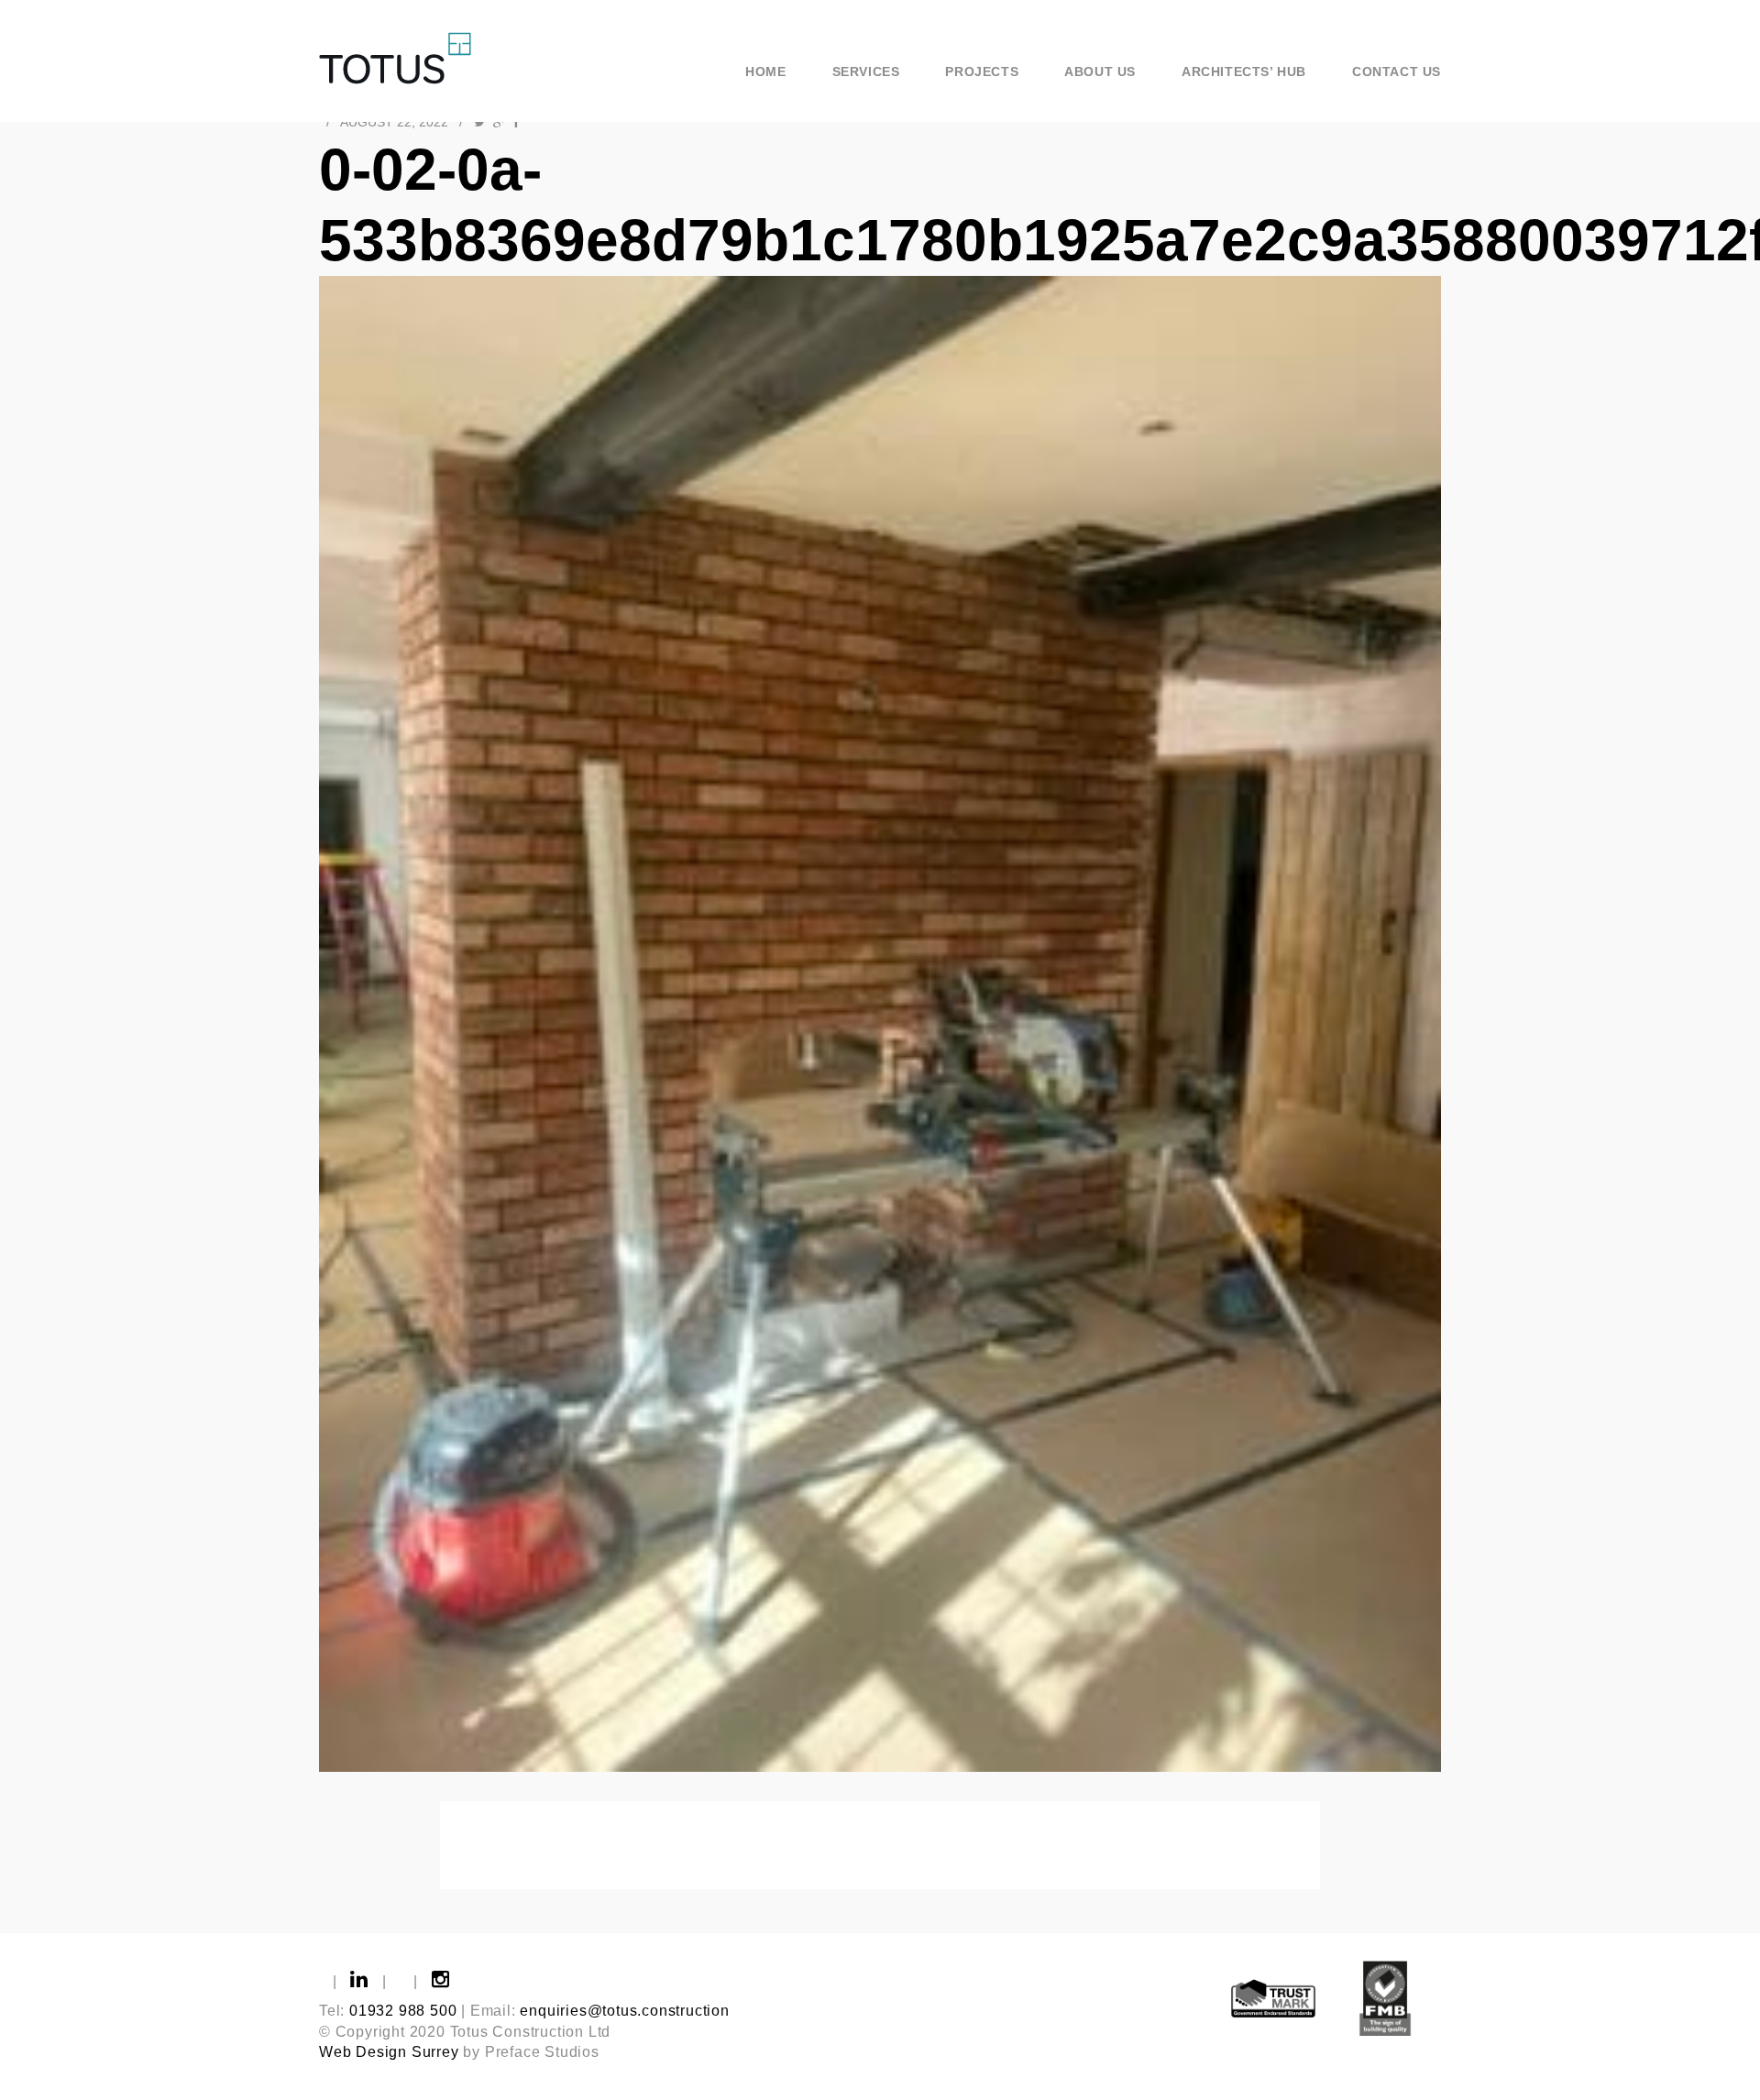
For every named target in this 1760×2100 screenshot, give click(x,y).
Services (866, 71)
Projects (982, 71)
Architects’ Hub (1244, 71)
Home (765, 71)
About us (1100, 71)
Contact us (1397, 71)
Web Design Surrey (389, 2052)
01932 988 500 (403, 2011)
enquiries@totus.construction (624, 2011)
